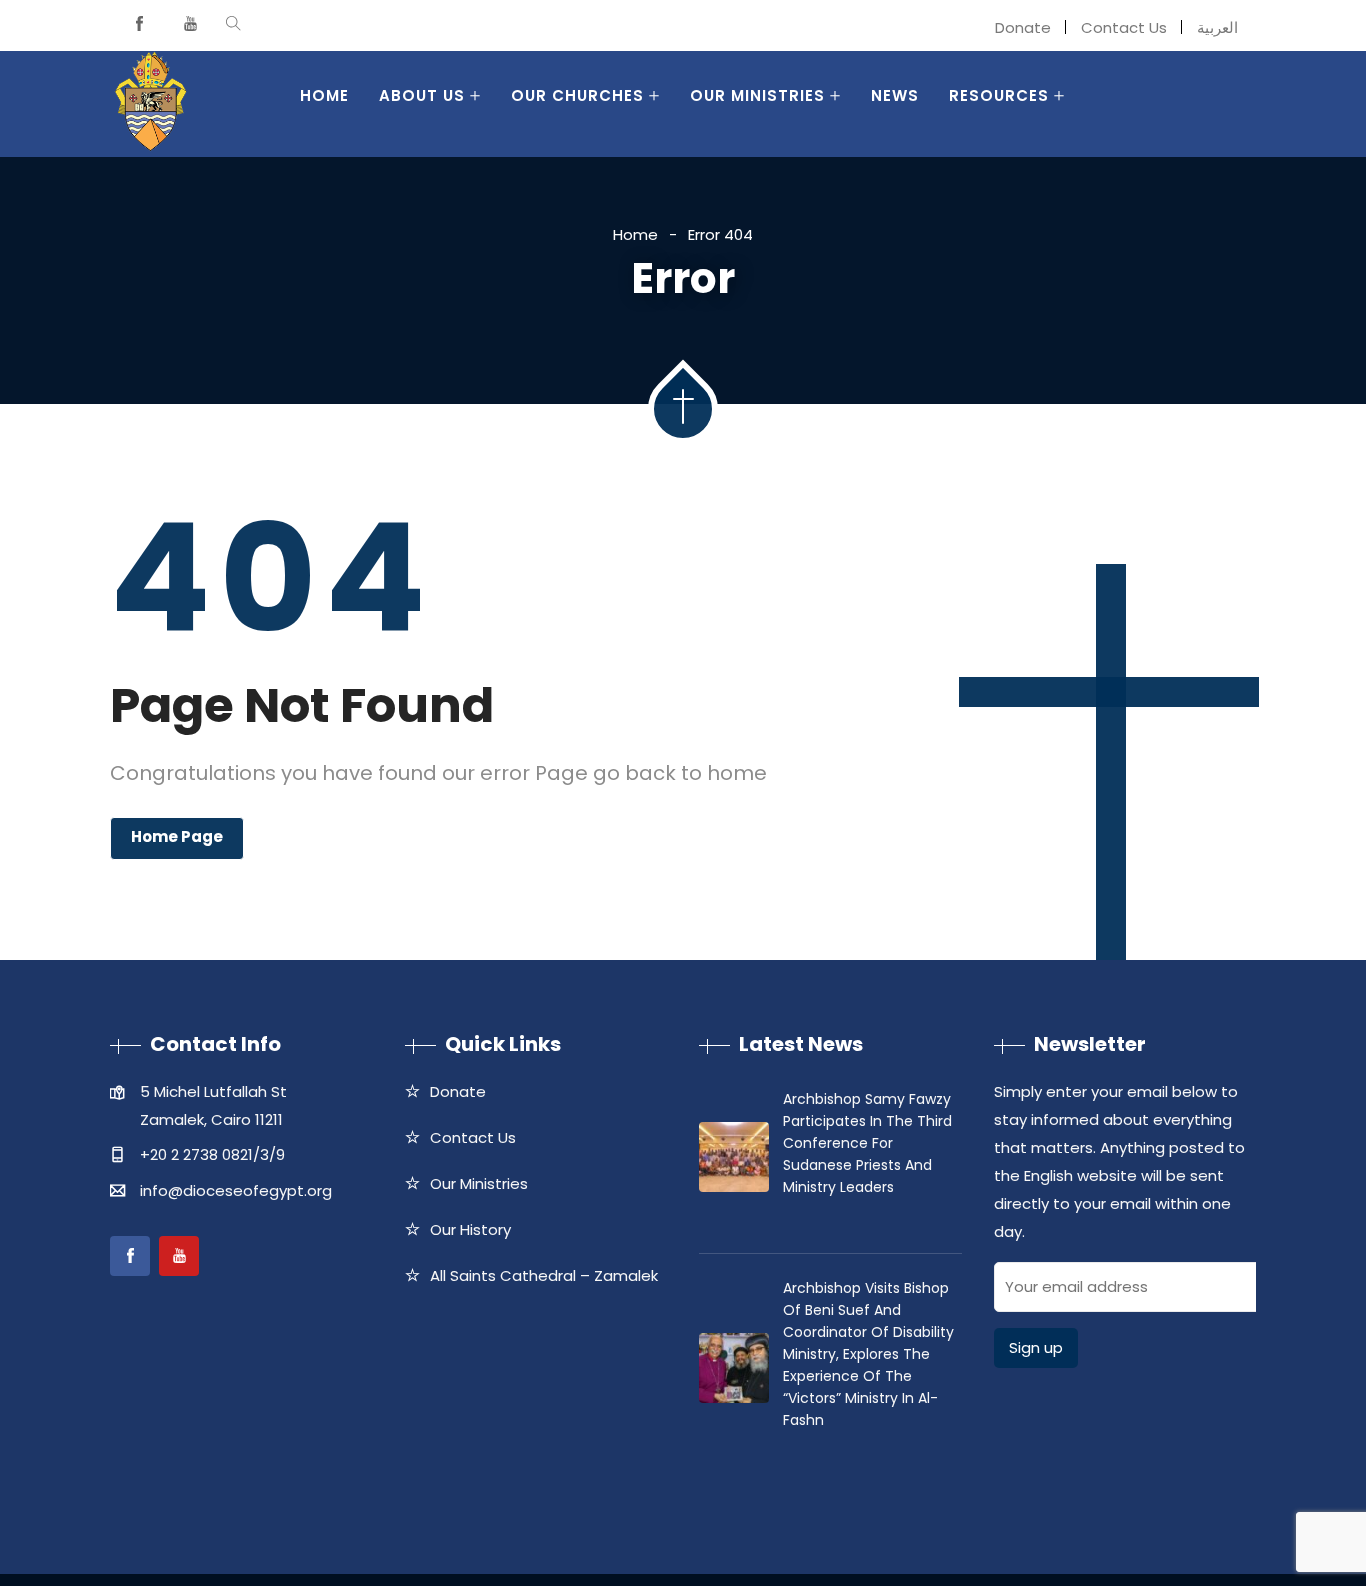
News (895, 95)
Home (324, 95)
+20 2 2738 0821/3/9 (212, 1154)
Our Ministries (757, 95)
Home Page (177, 836)
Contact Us (1124, 27)
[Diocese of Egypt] (150, 104)
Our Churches (577, 95)
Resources (999, 95)
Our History (470, 1229)
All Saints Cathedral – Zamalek (544, 1275)
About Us (422, 95)
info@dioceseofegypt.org (236, 1190)
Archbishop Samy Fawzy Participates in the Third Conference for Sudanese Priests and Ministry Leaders (867, 1143)
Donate (1023, 27)
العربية (1217, 27)
